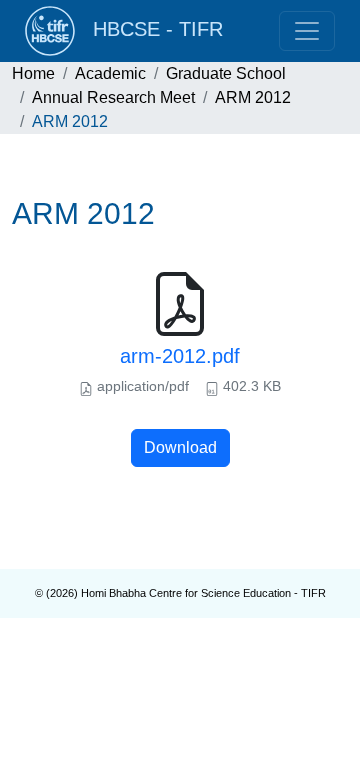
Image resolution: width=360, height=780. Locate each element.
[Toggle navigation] (307, 31)
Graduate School (226, 73)
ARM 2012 (253, 97)
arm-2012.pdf (180, 356)
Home (33, 73)
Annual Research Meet (113, 97)
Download (180, 447)
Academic (110, 73)
